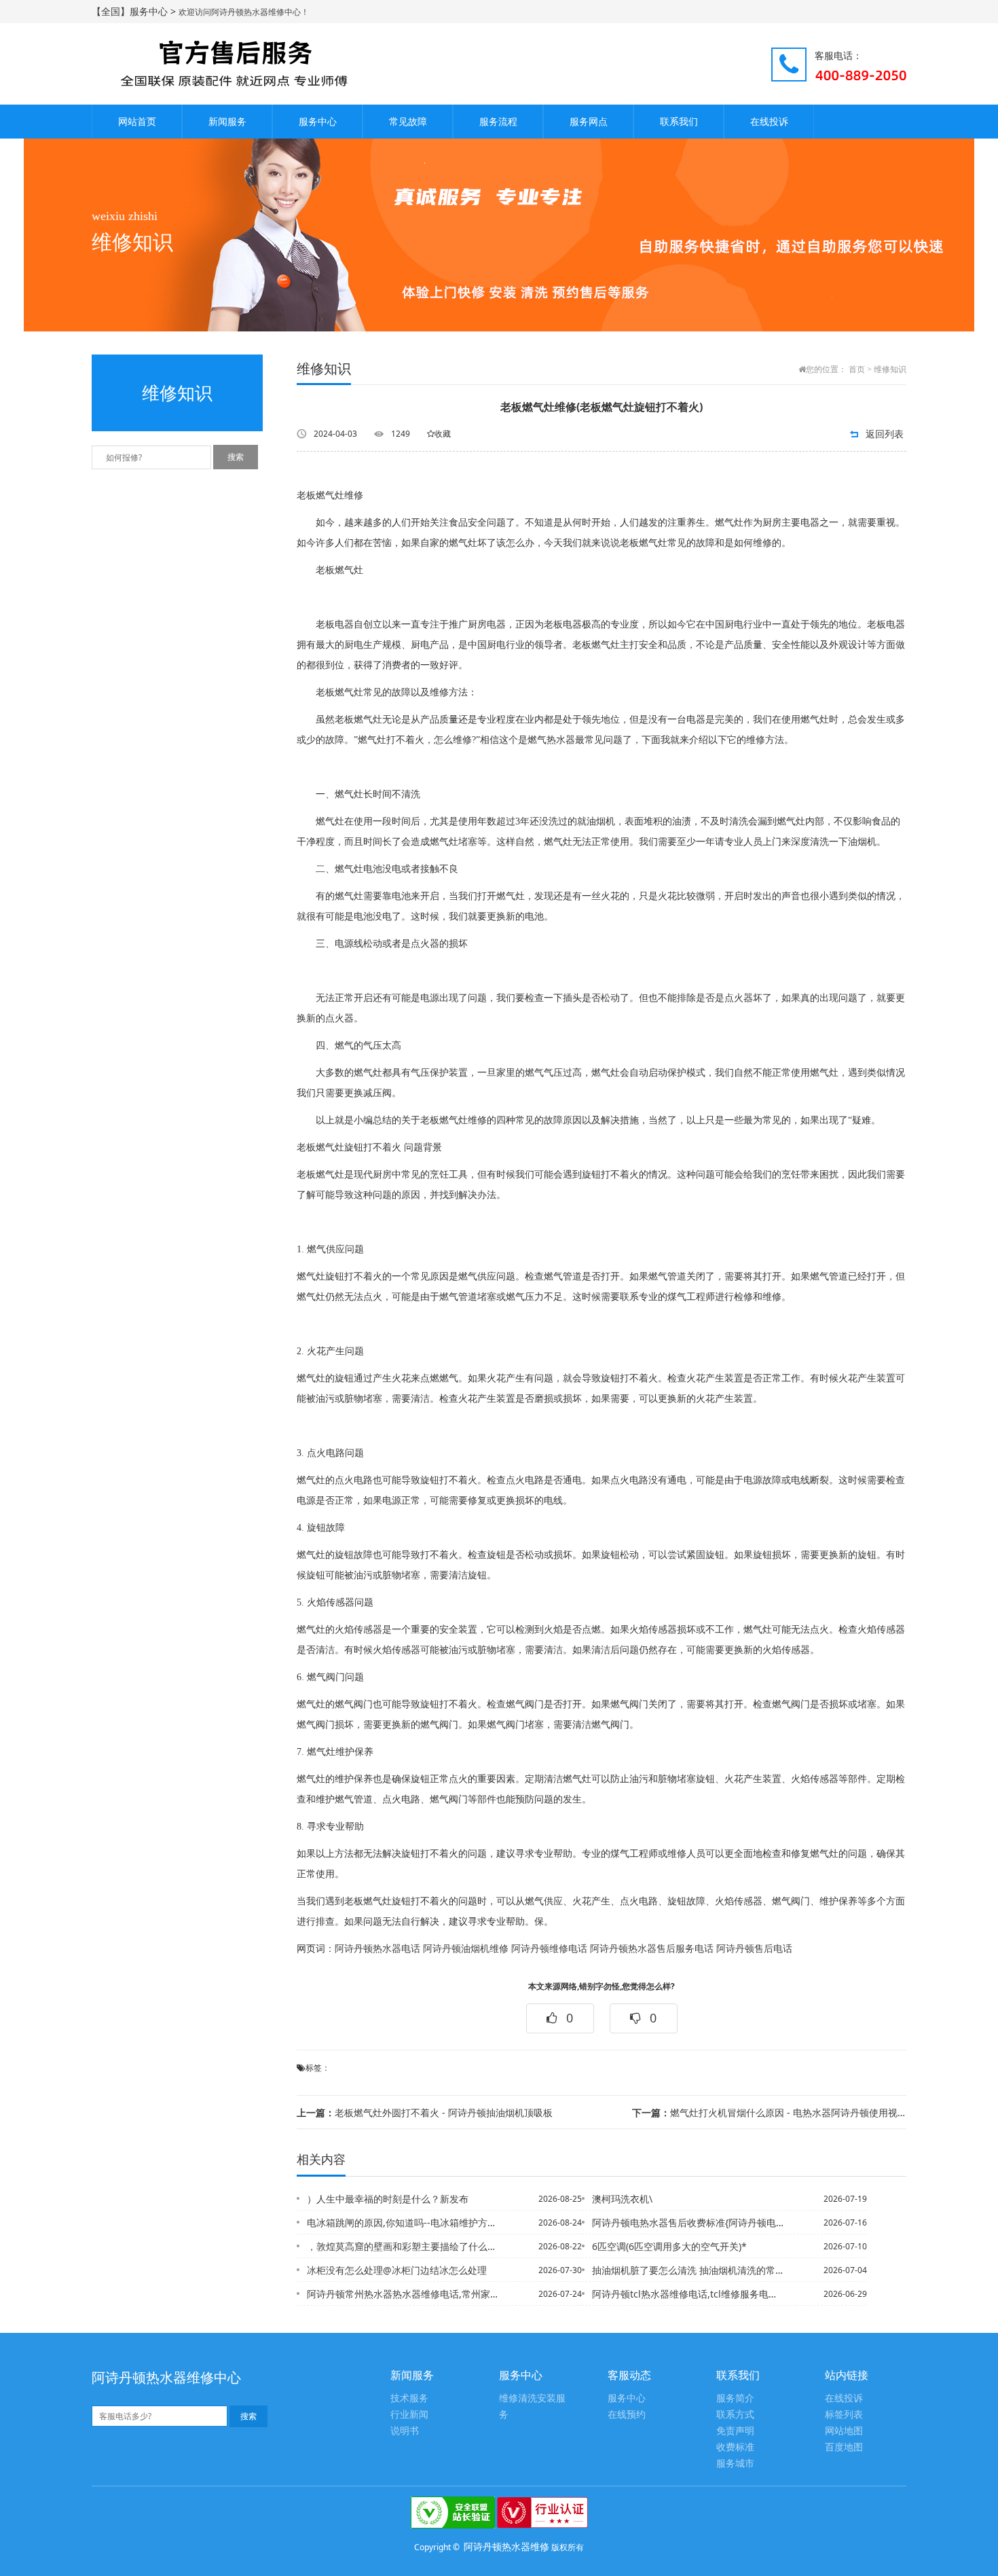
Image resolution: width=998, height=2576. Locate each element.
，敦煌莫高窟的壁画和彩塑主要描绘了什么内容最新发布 (403, 2246)
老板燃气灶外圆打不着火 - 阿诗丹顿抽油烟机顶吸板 (425, 2112)
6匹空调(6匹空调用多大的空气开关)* (669, 2246)
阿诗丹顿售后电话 (754, 1949)
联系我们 (679, 121)
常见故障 (408, 121)
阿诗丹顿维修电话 (549, 1949)
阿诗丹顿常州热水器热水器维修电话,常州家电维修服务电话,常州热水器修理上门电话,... (403, 2294)
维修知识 (890, 369)
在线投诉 (769, 121)
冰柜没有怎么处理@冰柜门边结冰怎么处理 (397, 2270)
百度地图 (844, 2447)
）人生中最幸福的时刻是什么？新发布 (388, 2199)
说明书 (405, 2431)
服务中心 (318, 121)
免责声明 (735, 2431)
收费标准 (735, 2447)
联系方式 (735, 2415)
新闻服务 (227, 121)
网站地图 (844, 2431)
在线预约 (627, 2415)
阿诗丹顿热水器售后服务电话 (652, 1949)
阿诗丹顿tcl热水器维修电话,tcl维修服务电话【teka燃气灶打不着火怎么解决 (688, 2294)
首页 (857, 369)
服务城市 (735, 2464)
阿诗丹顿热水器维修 (506, 2546)
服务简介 (735, 2398)
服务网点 (589, 121)
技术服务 (409, 2398)
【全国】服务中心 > (135, 11)
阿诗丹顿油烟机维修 (466, 1949)
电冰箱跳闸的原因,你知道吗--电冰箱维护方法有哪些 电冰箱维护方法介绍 (403, 2223)
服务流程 (498, 121)
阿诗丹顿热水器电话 (377, 1949)
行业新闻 (409, 2415)
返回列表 (885, 434)
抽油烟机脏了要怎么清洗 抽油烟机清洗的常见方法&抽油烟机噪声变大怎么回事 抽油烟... (688, 2270)
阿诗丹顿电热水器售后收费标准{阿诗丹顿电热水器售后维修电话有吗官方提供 (688, 2223)
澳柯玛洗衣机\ (622, 2199)
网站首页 (137, 121)
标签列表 (844, 2415)
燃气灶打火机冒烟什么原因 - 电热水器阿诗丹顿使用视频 (769, 2112)
